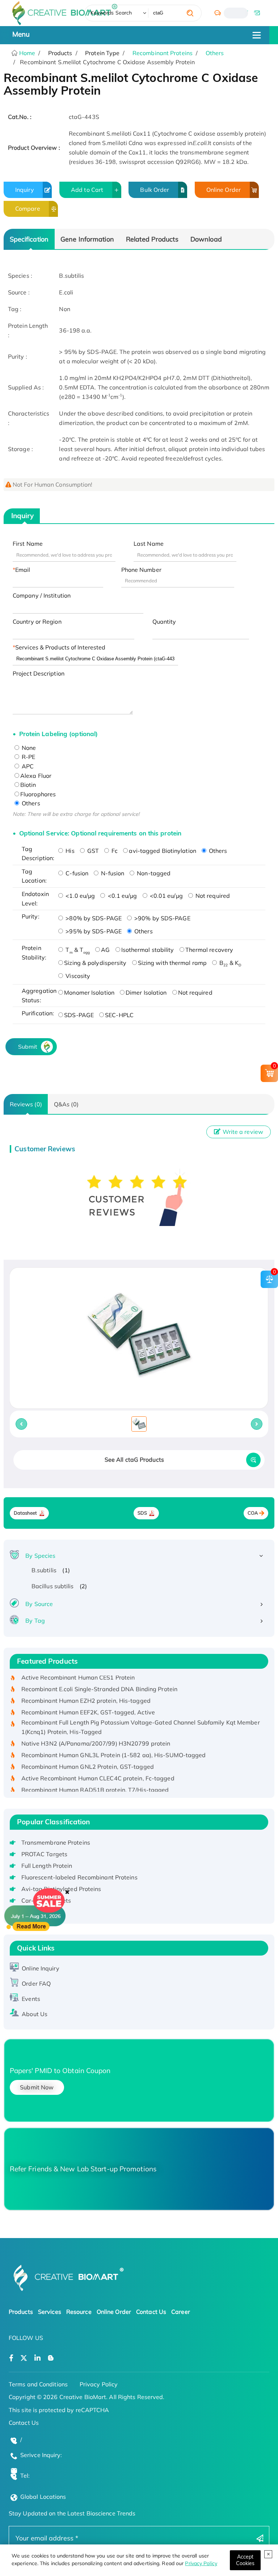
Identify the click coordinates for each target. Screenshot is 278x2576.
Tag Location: (34, 876)
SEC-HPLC (119, 1015)
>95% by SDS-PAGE (93, 931)
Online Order (224, 190)
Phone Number (141, 570)
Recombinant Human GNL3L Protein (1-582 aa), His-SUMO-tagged (114, 1743)
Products (21, 2312)
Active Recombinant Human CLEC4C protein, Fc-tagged (98, 1766)
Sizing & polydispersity (95, 963)
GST (92, 851)
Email (23, 570)
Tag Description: (38, 854)
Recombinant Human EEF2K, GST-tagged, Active (88, 1701)
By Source (39, 1604)
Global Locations (43, 2497)
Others (215, 53)
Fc (114, 851)
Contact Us (151, 2312)
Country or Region (37, 622)
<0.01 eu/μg (166, 896)
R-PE (28, 757)
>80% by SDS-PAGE (93, 918)
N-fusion (112, 873)
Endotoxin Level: (35, 899)
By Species (40, 1556)
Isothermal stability (148, 950)
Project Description (39, 673)
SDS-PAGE (79, 1015)
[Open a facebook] (11, 2358)
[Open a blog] (51, 2358)
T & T (77, 950)
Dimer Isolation (146, 992)
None (28, 748)
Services (50, 2312)
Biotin (28, 785)
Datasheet (26, 1513)
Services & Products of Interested (60, 647)
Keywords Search (111, 13)
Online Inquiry (40, 1968)
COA (253, 1513)
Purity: (31, 916)
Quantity (164, 622)
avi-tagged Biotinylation (162, 851)
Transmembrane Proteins (56, 1842)
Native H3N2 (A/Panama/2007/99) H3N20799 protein (96, 1731)
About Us (35, 2014)
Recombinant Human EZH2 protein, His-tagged (86, 1689)
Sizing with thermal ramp (172, 963)
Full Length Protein (47, 1866)
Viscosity (77, 976)
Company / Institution (42, 595)
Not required (212, 896)
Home (27, 53)
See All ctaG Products (134, 1460)
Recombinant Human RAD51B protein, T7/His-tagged (95, 1778)
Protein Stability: (34, 953)
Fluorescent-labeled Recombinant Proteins (79, 1877)
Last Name (149, 544)
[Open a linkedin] (37, 2358)
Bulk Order (155, 190)
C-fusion (76, 873)
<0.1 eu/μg (121, 896)
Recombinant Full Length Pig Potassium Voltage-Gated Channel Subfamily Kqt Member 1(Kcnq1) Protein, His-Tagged (141, 1716)
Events (31, 1999)
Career (181, 2312)
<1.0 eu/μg (79, 896)
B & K (229, 963)
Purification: (38, 1013)
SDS (142, 1513)
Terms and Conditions (38, 2384)
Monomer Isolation (89, 992)
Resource (79, 2312)
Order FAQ (36, 1983)
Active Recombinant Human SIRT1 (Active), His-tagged (97, 1789)
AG (105, 950)
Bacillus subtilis (53, 1586)
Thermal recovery (209, 950)
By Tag (35, 1621)
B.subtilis (44, 1570)
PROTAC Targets (44, 1854)
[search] (190, 13)
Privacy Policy (201, 2563)
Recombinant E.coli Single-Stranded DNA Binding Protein (99, 1677)
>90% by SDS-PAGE (162, 918)
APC (27, 766)
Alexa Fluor (36, 776)
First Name (28, 544)
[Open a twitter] (24, 2358)
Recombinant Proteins (163, 53)
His (69, 851)
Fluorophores (38, 794)
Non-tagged (153, 873)
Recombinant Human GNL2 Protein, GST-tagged (88, 1755)
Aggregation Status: (38, 995)
